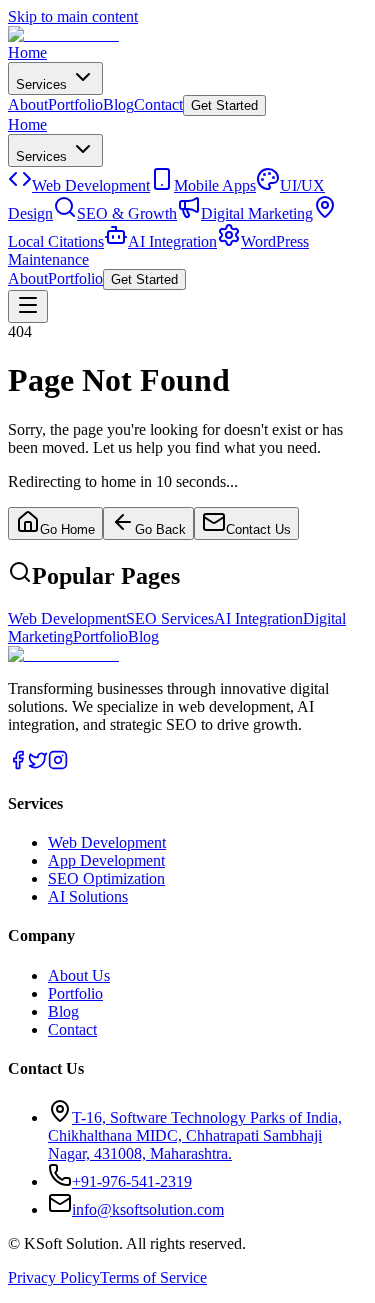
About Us (79, 975)
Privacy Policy (54, 1277)
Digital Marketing (257, 213)
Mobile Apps (215, 185)
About (28, 104)
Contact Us (258, 529)
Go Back (160, 529)
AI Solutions (88, 896)
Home (27, 52)
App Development (106, 860)
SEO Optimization (106, 878)
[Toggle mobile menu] (28, 306)
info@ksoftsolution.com (148, 1209)
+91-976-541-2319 (132, 1181)
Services (43, 84)
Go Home (67, 529)
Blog (118, 104)
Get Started (224, 105)
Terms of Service (153, 1277)
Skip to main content (73, 16)
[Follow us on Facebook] (18, 764)
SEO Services (170, 618)
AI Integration (172, 241)
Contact (158, 104)
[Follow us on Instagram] (58, 764)
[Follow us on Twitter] (38, 764)
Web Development (91, 185)
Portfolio (75, 104)
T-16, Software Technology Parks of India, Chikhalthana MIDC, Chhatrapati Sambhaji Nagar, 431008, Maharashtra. (195, 1135)
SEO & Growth (127, 213)
